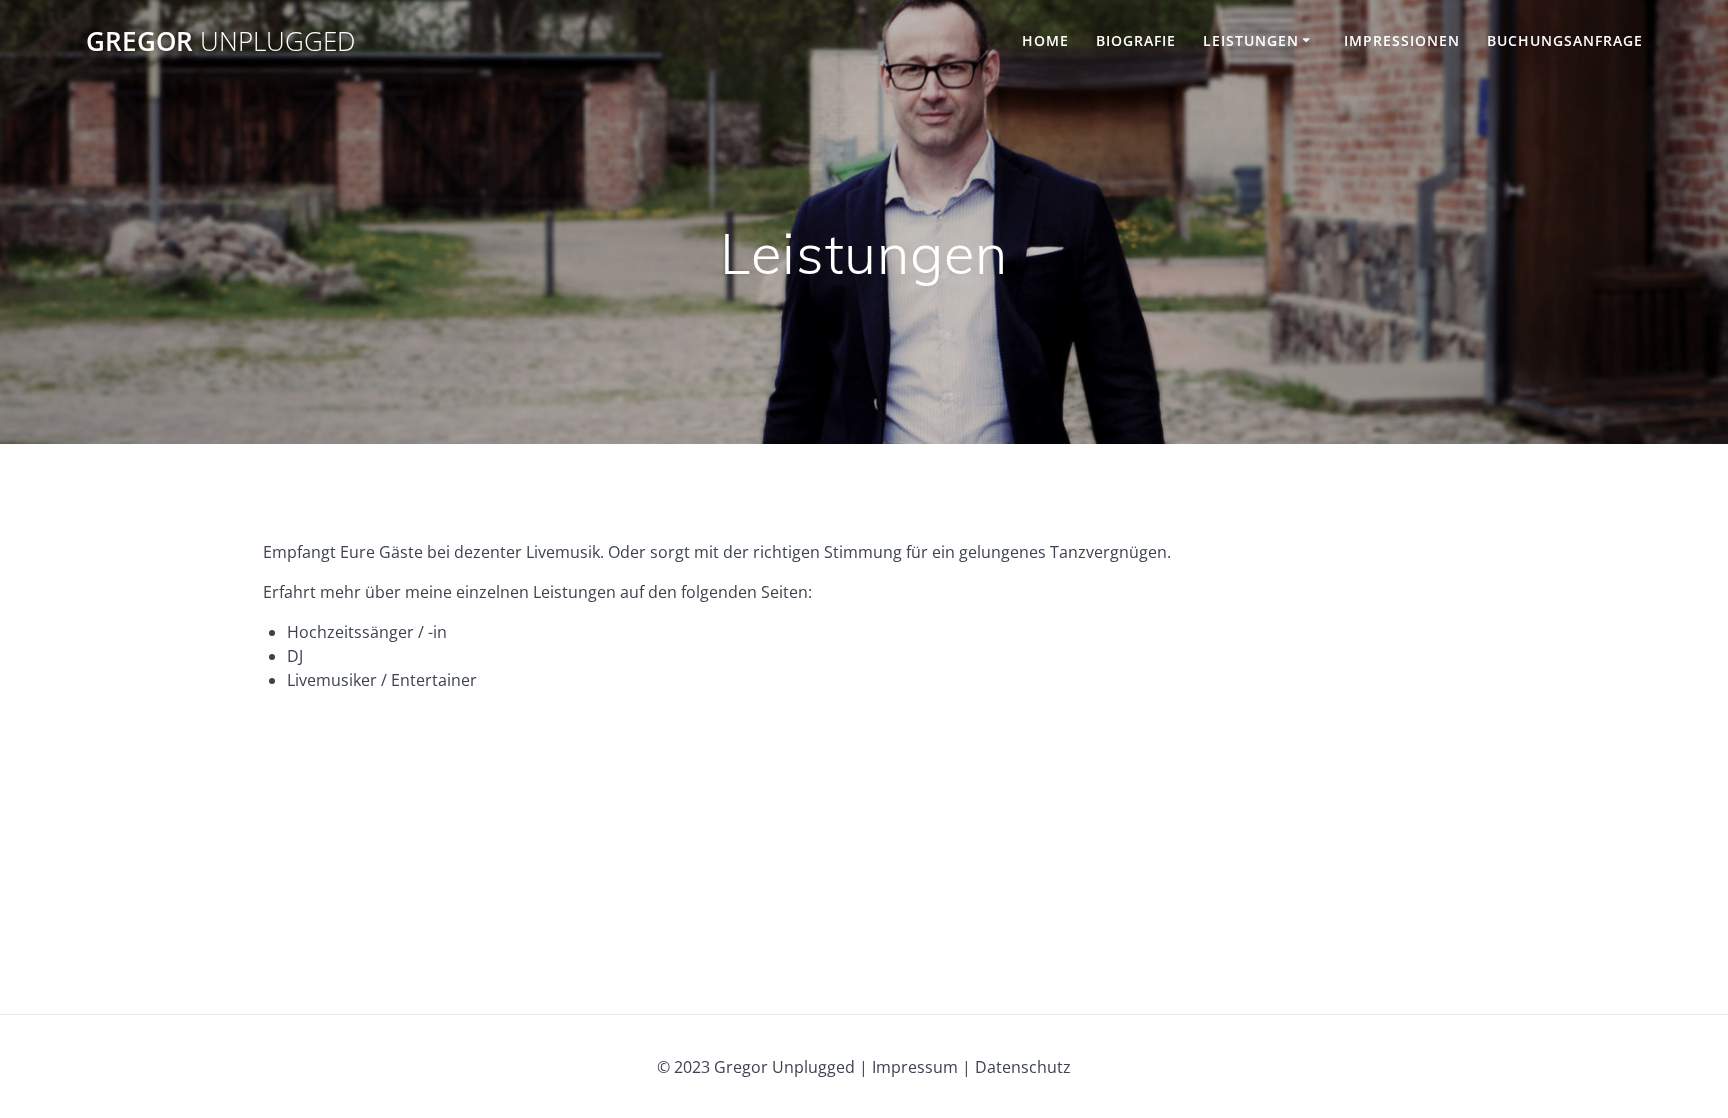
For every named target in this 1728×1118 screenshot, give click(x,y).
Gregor (220, 42)
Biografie (1136, 40)
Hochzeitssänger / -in (367, 632)
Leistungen (1251, 40)
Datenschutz (1023, 1067)
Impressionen (1402, 40)
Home (1045, 40)
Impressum (915, 1067)
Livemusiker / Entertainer (382, 680)
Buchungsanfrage (1565, 40)
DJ (295, 656)
